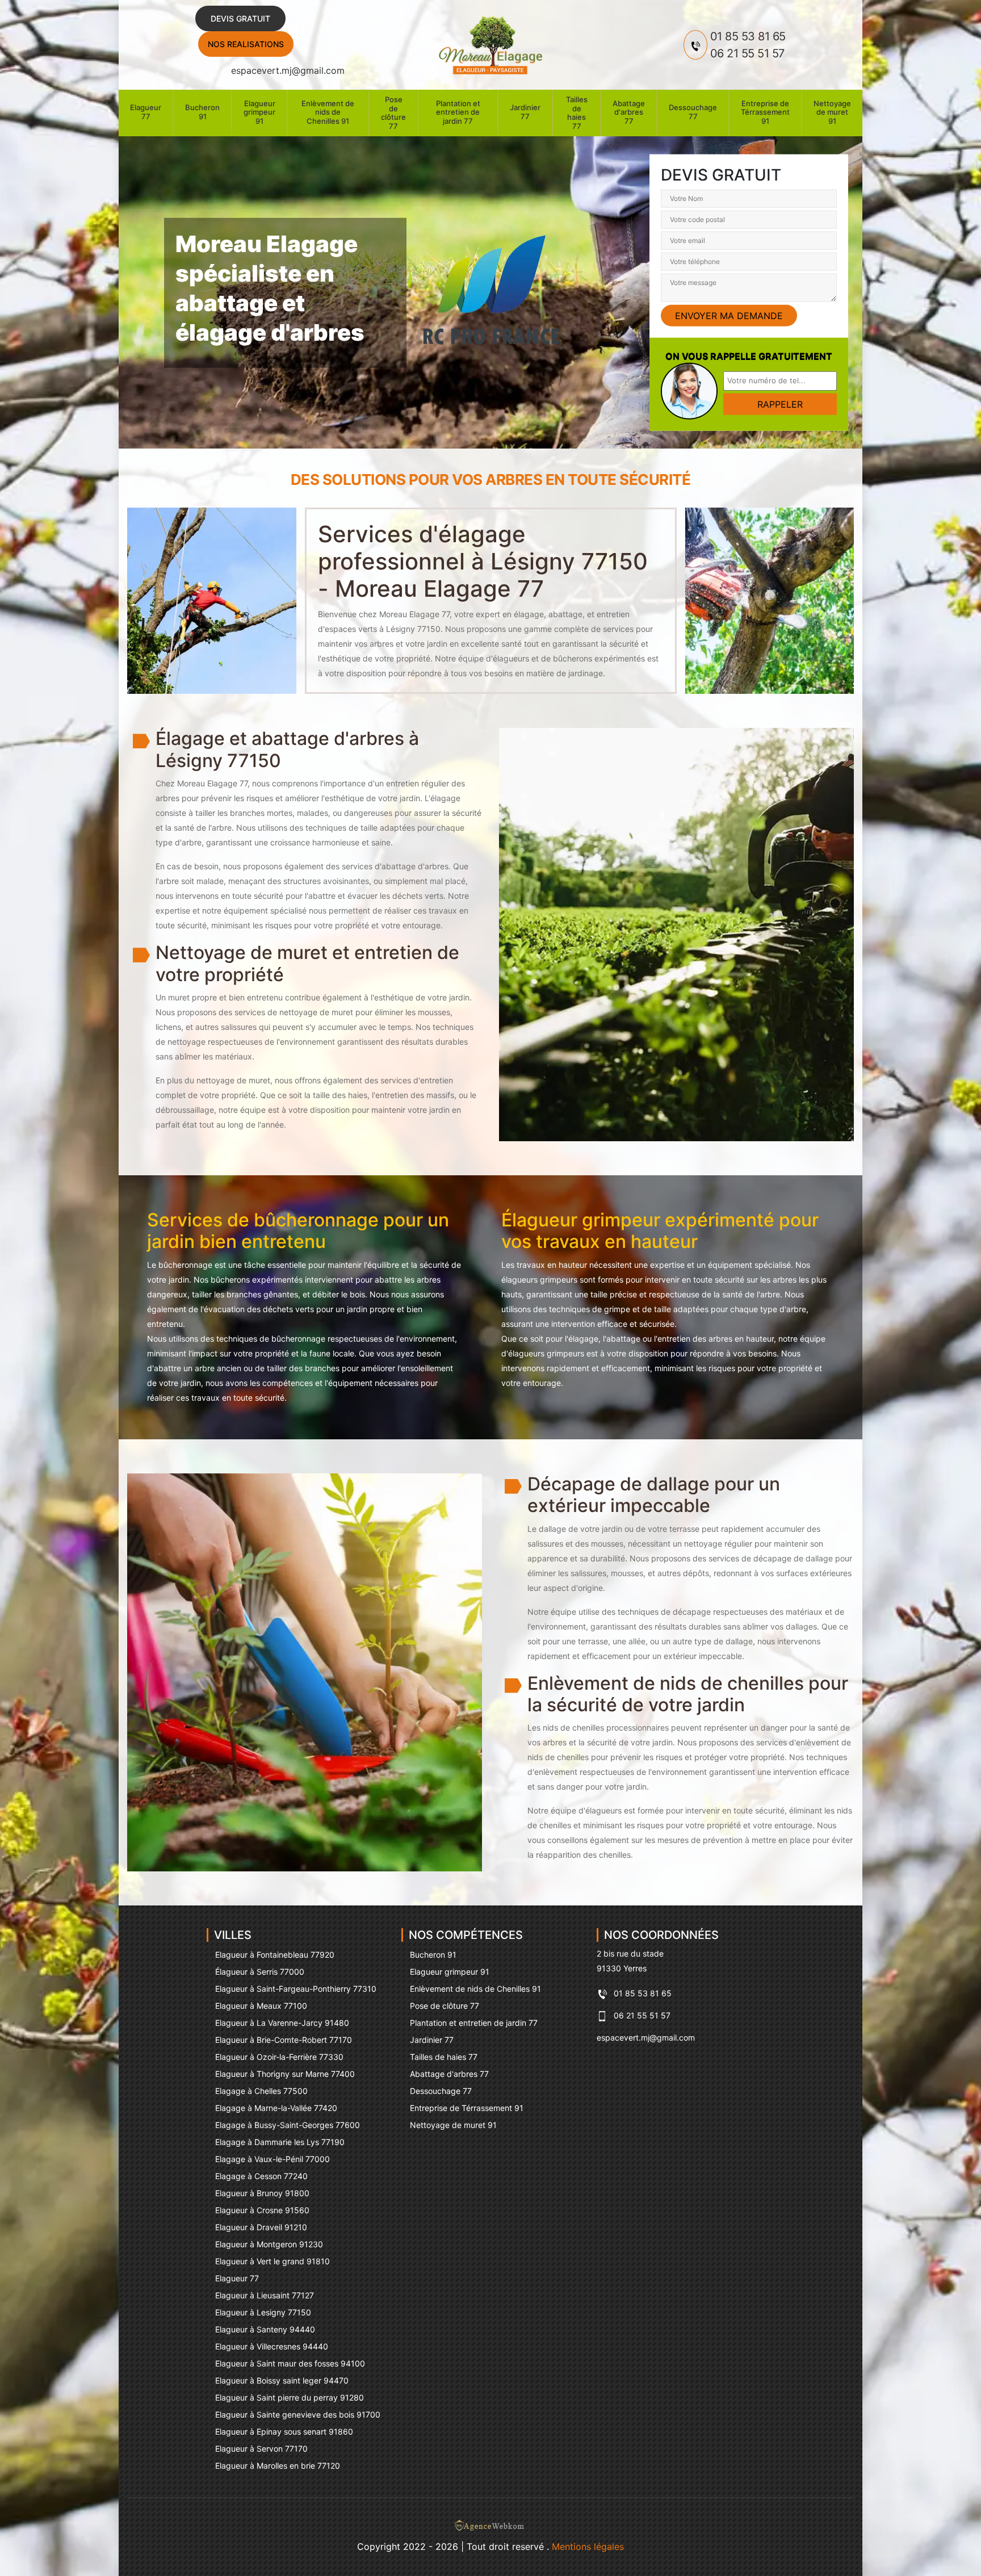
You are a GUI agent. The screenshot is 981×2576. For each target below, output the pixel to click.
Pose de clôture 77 (393, 113)
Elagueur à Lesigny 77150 (263, 2312)
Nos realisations (246, 44)
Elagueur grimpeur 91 (259, 112)
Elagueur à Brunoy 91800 (262, 2193)
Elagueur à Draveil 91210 (261, 2227)
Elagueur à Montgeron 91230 (269, 2244)
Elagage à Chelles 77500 (261, 2091)
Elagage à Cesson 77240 (261, 2176)
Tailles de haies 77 (577, 113)
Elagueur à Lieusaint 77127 (265, 2295)
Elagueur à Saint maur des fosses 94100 (290, 2363)
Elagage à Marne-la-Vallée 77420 (276, 2108)
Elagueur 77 (146, 112)
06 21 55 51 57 (747, 53)
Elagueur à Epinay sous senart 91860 (284, 2432)
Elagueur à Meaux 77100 (261, 2006)
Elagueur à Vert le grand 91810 (272, 2261)
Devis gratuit (240, 18)
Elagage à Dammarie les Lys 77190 (280, 2142)
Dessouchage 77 (693, 112)
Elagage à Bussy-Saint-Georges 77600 (288, 2125)
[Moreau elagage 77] (491, 45)
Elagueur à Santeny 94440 (265, 2329)
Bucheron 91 (202, 112)
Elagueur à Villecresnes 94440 (272, 2346)
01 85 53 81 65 (748, 36)
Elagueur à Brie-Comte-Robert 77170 (284, 2040)
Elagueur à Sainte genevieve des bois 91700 (298, 2414)
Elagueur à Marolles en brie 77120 (278, 2466)
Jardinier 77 (525, 112)
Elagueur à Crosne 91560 (262, 2210)
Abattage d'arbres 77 (629, 112)
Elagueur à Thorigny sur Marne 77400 (285, 2074)
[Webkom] (491, 2528)
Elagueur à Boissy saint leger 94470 (282, 2380)
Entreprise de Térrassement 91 (765, 112)
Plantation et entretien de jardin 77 (458, 112)
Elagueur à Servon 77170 (261, 2449)
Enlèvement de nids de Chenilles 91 (328, 112)
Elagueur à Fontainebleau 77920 (275, 1955)
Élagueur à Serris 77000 (260, 1972)
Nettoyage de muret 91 (832, 112)
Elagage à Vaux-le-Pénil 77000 (272, 2159)
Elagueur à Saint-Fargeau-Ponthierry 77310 (296, 1989)
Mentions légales (588, 2546)
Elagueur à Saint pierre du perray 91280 (290, 2397)
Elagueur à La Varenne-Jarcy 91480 (282, 2023)
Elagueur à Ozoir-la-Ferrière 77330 (279, 2057)
